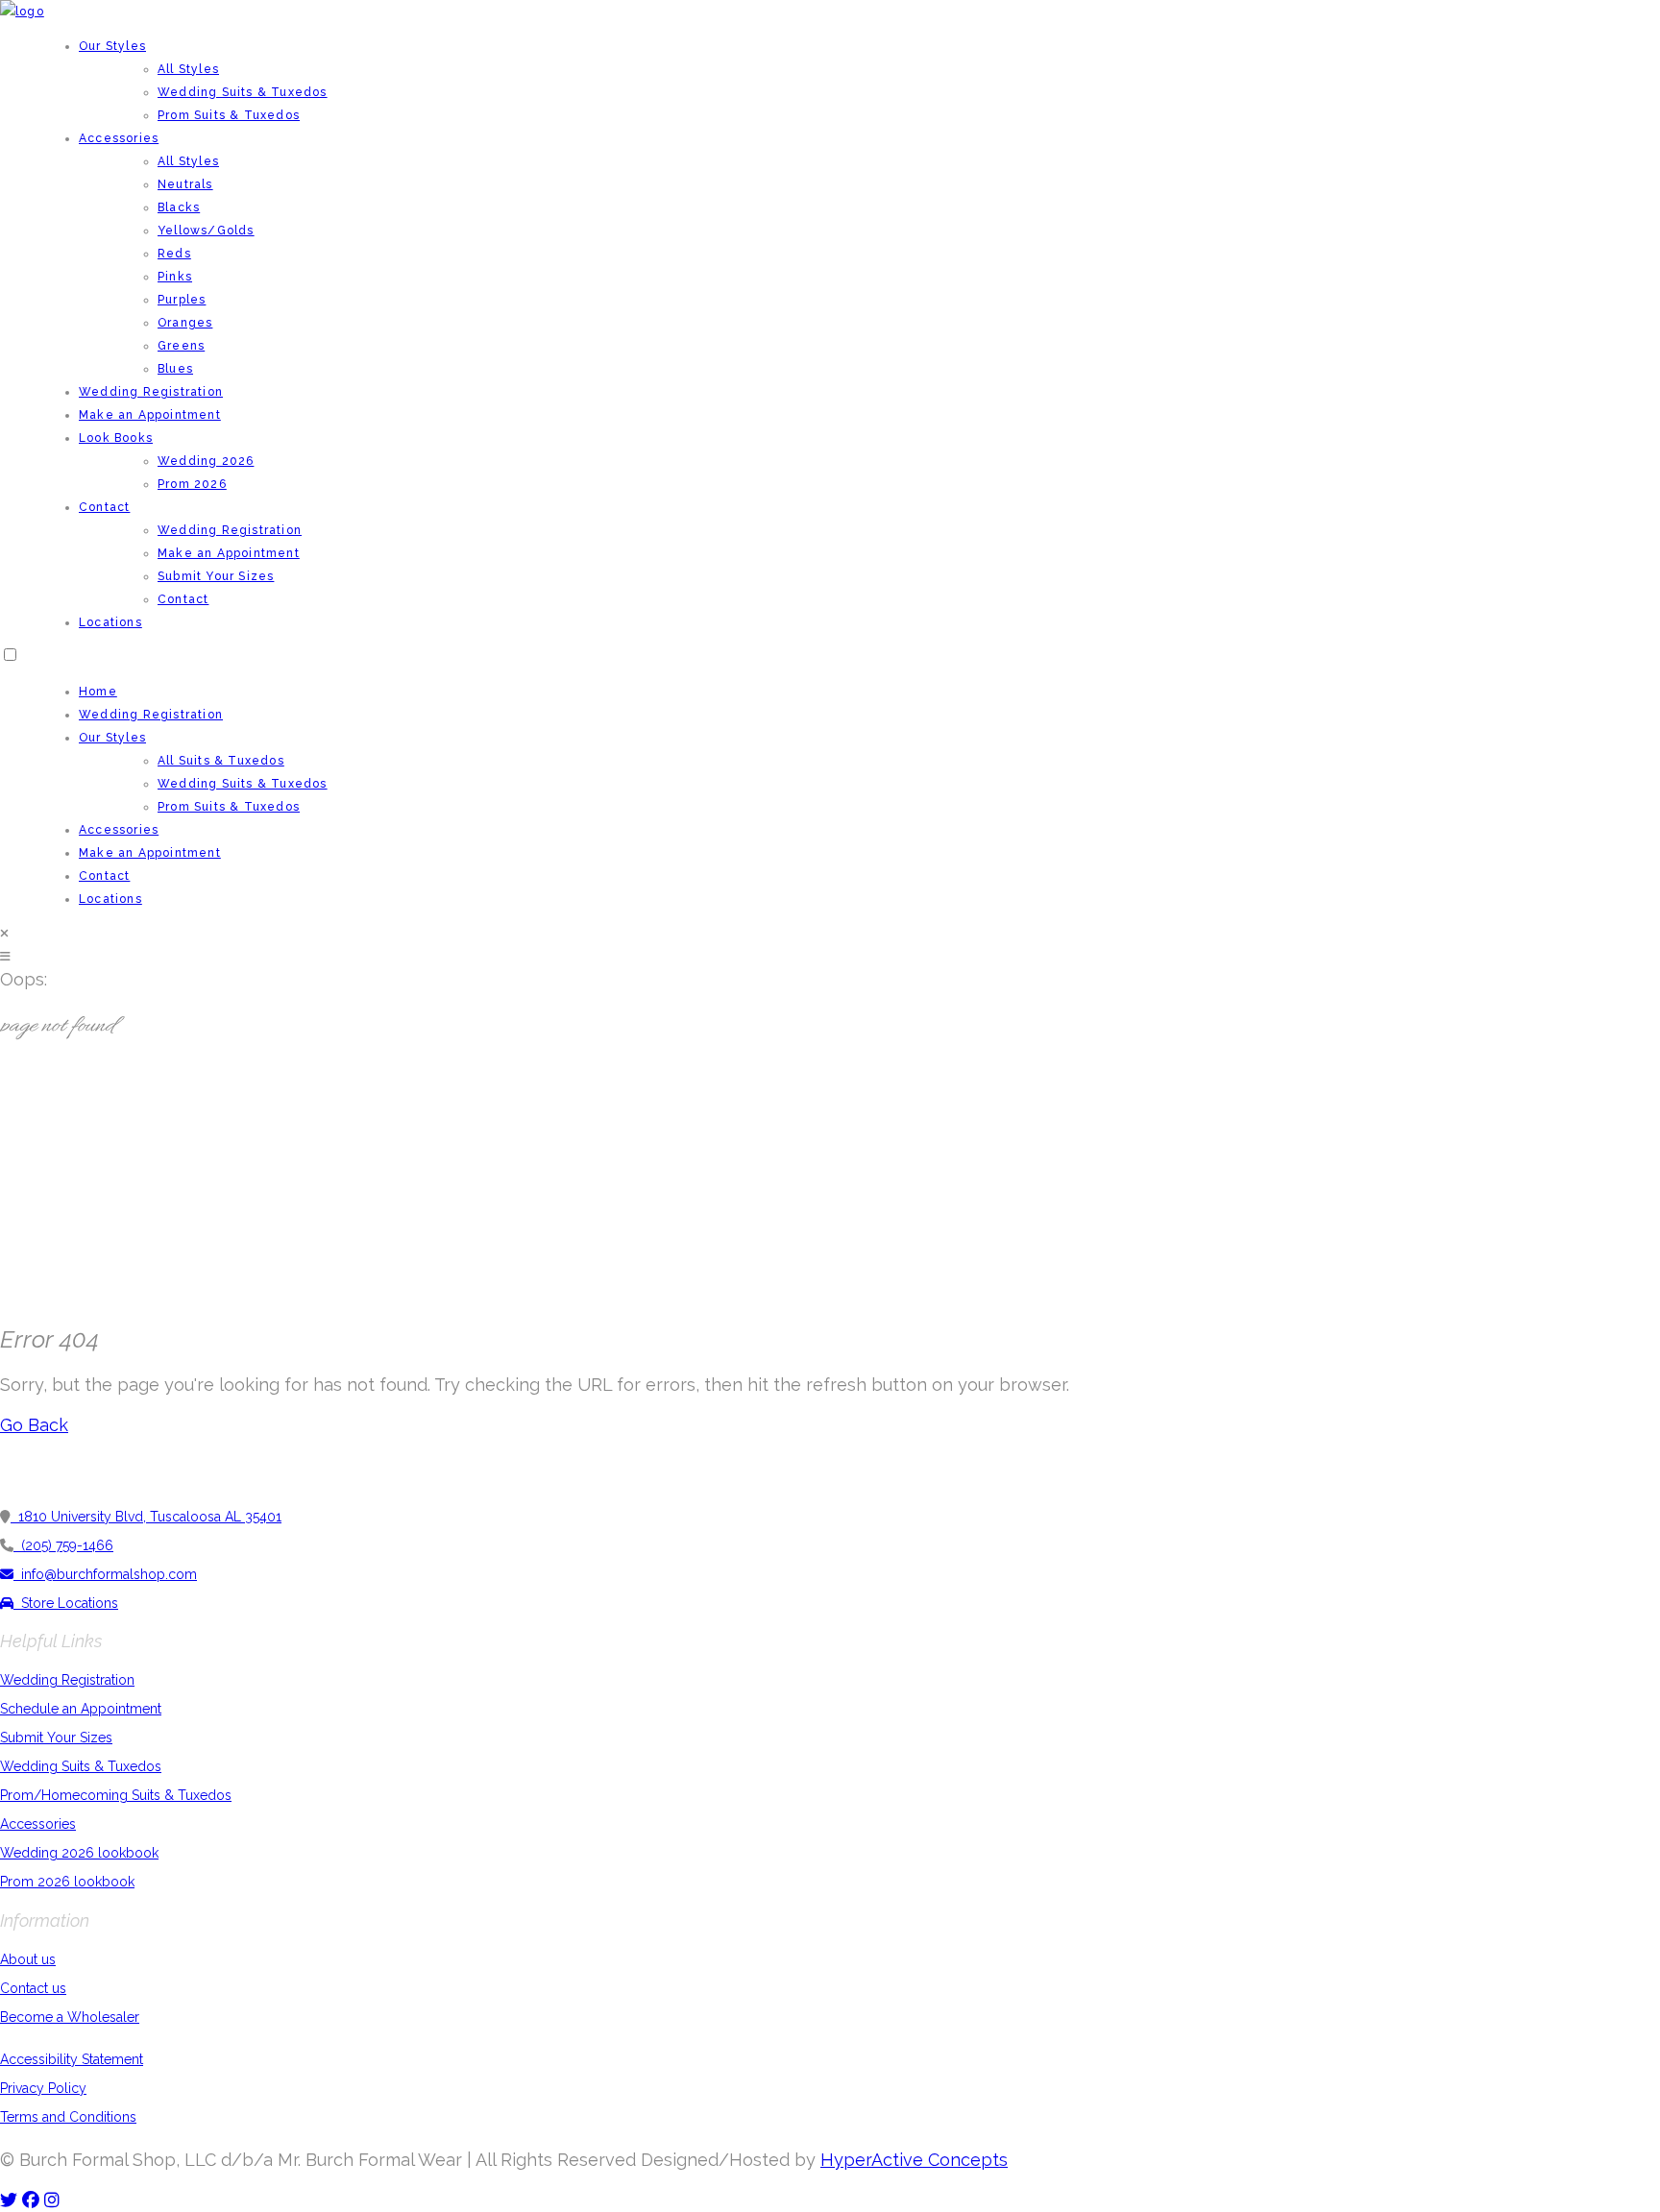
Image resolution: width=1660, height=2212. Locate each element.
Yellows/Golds (206, 231)
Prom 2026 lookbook (67, 1882)
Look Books (116, 438)
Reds (174, 254)
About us (28, 1959)
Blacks (179, 207)
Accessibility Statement (72, 2059)
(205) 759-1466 (63, 1545)
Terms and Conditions (68, 2117)
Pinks (175, 277)
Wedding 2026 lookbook (79, 1853)
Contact (104, 507)
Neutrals (185, 184)
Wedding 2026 (206, 461)
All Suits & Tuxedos (221, 761)
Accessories (119, 138)
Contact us (33, 1988)
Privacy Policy (43, 2088)
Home (98, 692)
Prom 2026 (192, 484)
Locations (110, 622)
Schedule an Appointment (81, 1709)
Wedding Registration (151, 392)
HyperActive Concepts (914, 2160)
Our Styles (112, 46)
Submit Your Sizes (216, 576)
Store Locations (66, 1603)
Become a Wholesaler (70, 2017)
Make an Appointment (150, 415)
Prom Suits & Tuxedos (229, 115)
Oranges (185, 323)
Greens (181, 346)
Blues (175, 369)
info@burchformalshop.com (105, 1574)
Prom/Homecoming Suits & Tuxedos (116, 1795)
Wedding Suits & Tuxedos (243, 92)
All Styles (188, 69)
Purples (182, 300)
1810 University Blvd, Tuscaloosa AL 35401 (146, 1517)
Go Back (34, 1425)
